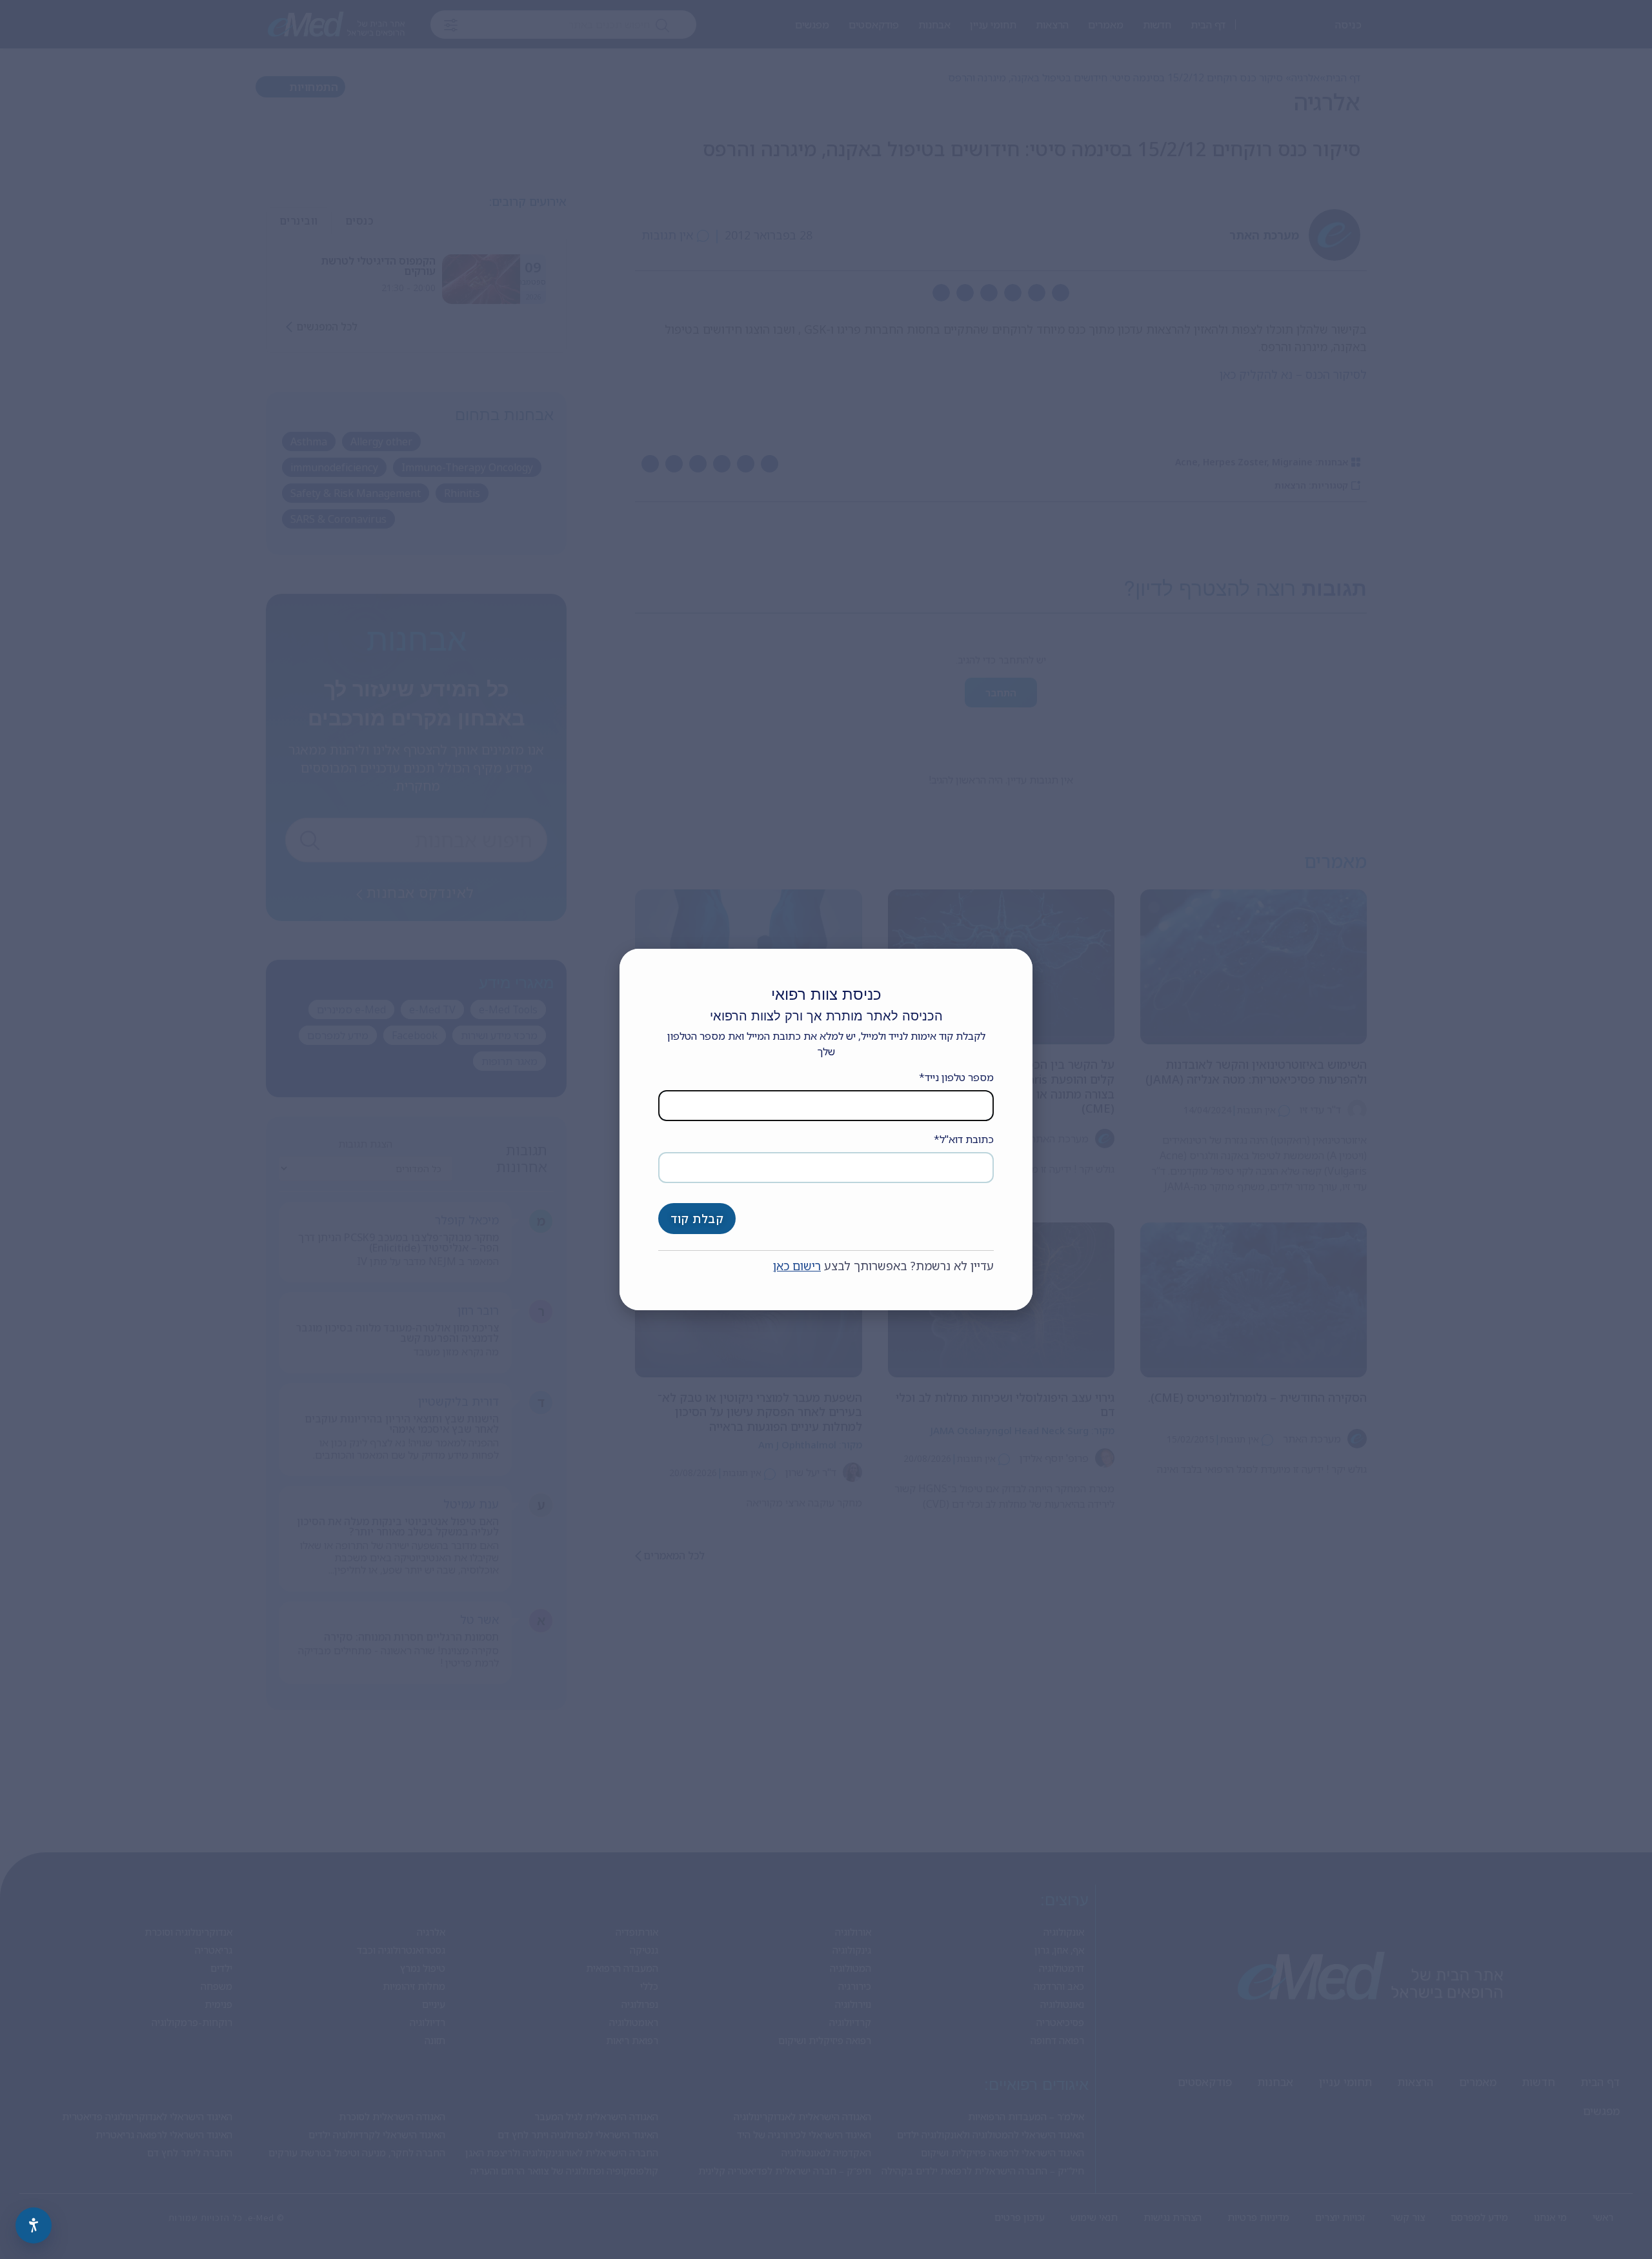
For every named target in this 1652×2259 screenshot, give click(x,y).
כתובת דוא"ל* (964, 1139)
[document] (826, 1129)
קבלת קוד (697, 1219)
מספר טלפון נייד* (956, 1077)
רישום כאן (797, 1266)
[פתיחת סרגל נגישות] (34, 2225)
